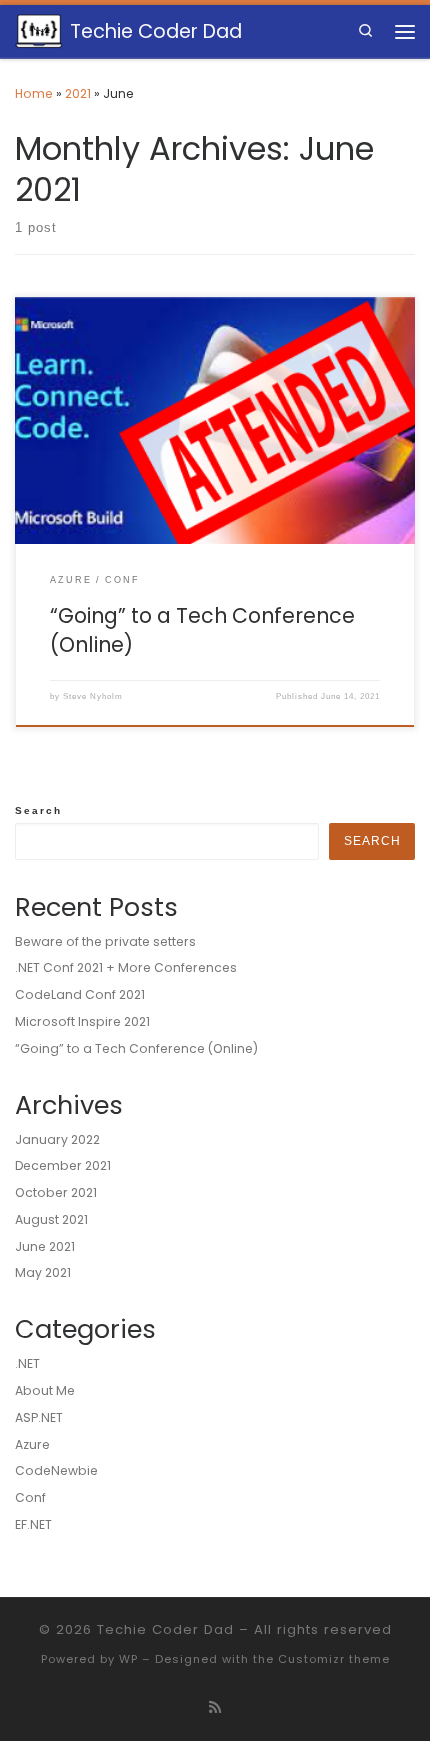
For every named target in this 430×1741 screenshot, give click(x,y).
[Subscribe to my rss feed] (215, 1708)
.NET (27, 1363)
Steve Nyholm (93, 696)
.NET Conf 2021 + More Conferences (126, 967)
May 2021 (43, 1272)
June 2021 (45, 1246)
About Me (45, 1390)
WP (128, 1659)
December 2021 (63, 1165)
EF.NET (33, 1524)
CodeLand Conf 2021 (80, 994)
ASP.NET (39, 1417)
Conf (30, 1497)
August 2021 (51, 1219)
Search (38, 810)
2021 (78, 93)
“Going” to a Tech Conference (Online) (202, 630)
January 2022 (57, 1139)
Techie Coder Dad (165, 1629)
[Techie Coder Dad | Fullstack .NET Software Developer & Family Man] (39, 30)
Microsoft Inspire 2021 (82, 1021)
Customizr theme (334, 1659)
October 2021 (56, 1192)
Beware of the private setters (105, 941)
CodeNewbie (56, 1470)
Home (34, 93)
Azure (32, 1444)
